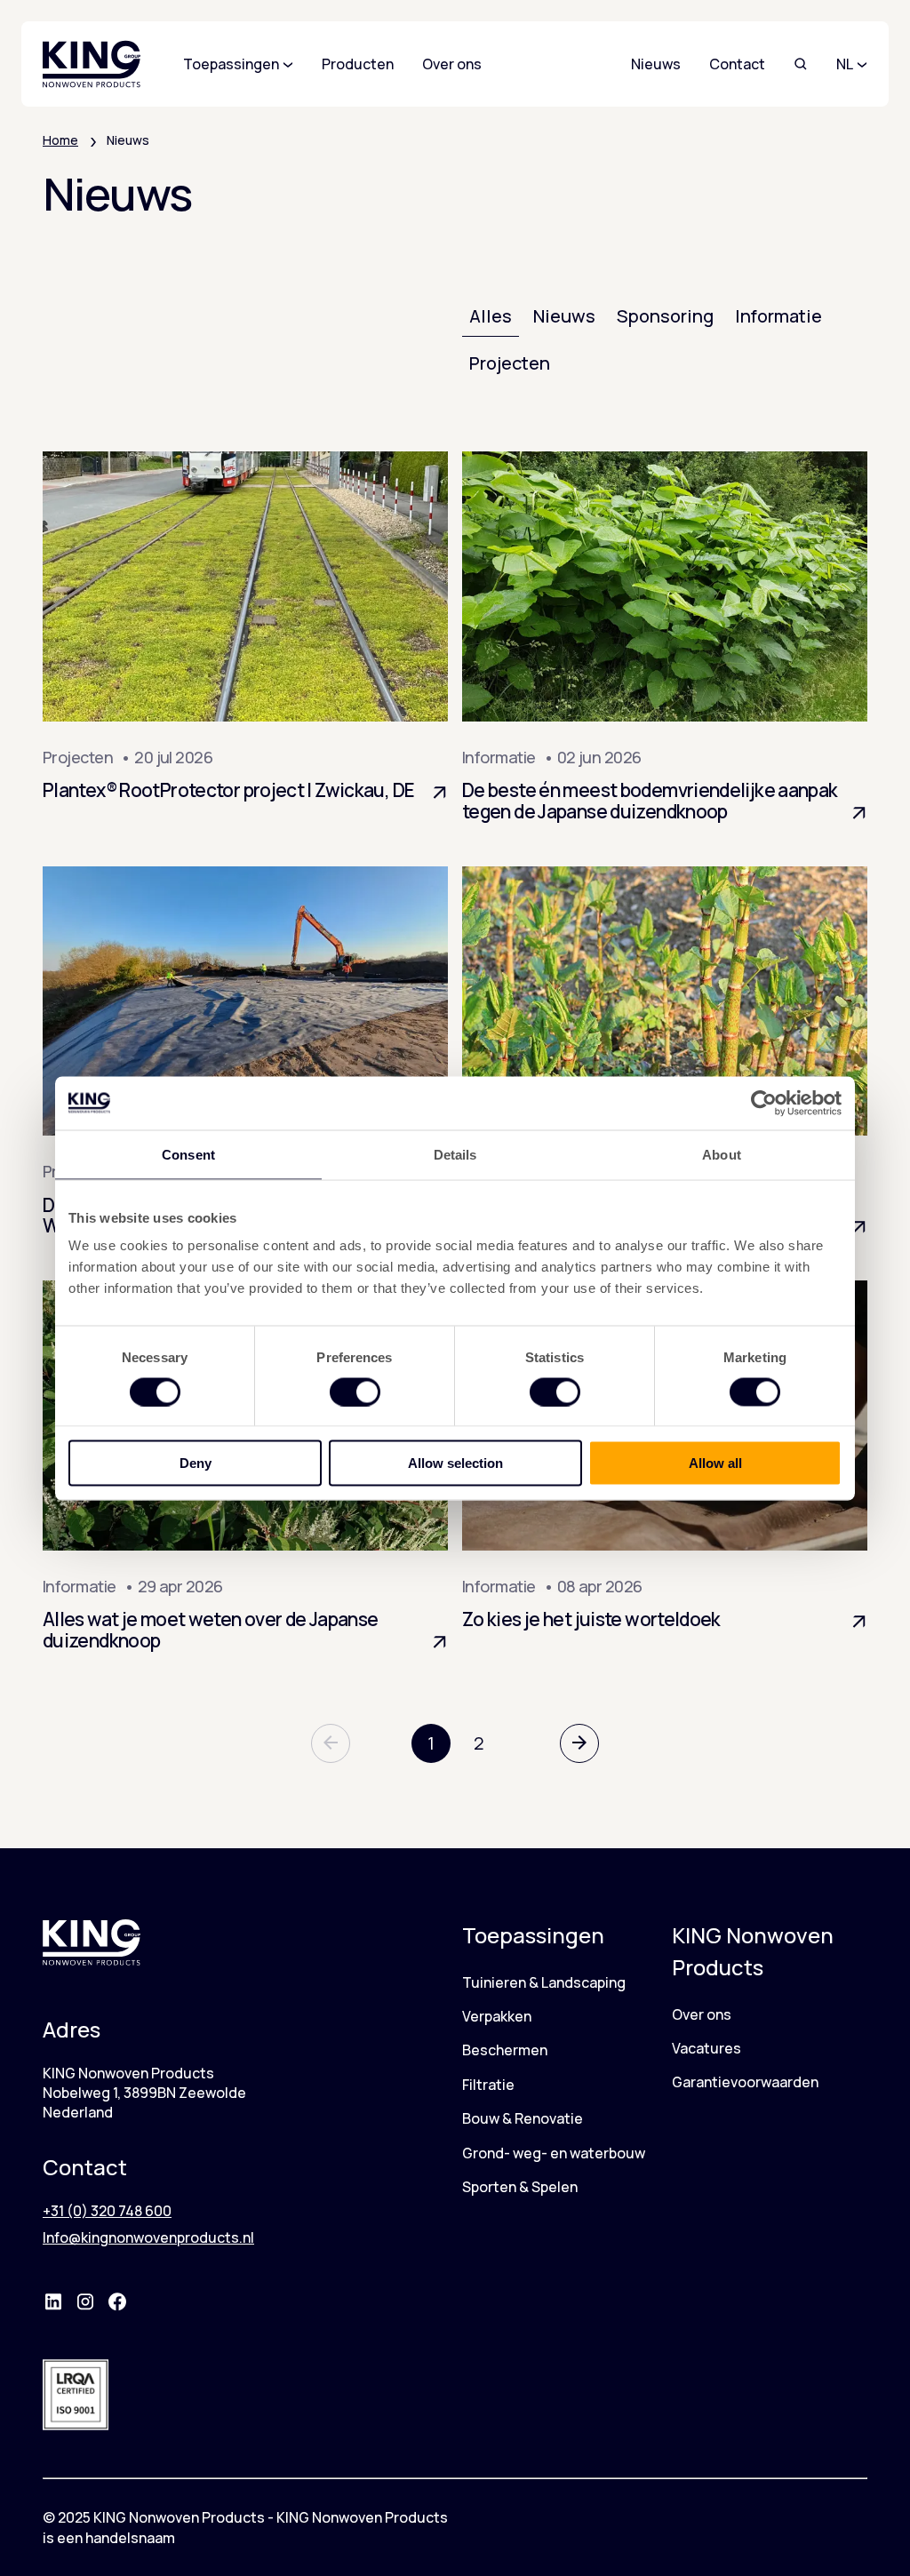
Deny (196, 1463)
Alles (491, 316)
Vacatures (706, 2048)
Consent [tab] (188, 1154)
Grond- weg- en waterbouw (554, 2153)
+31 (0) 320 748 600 (107, 2211)
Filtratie (488, 2085)
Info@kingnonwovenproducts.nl (148, 2237)
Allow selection (455, 1463)
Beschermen (505, 2050)
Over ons (702, 2014)
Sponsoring (665, 316)
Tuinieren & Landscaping (544, 1982)
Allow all (715, 1463)
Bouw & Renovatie (523, 2118)
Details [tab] (455, 1154)
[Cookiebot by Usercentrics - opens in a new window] (764, 1103)
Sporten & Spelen (520, 2187)
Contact (737, 64)
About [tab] (722, 1154)
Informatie (778, 316)
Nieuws (656, 64)
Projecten (510, 363)
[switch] (355, 1392)
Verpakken (497, 2016)
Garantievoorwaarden (745, 2082)
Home (60, 140)
